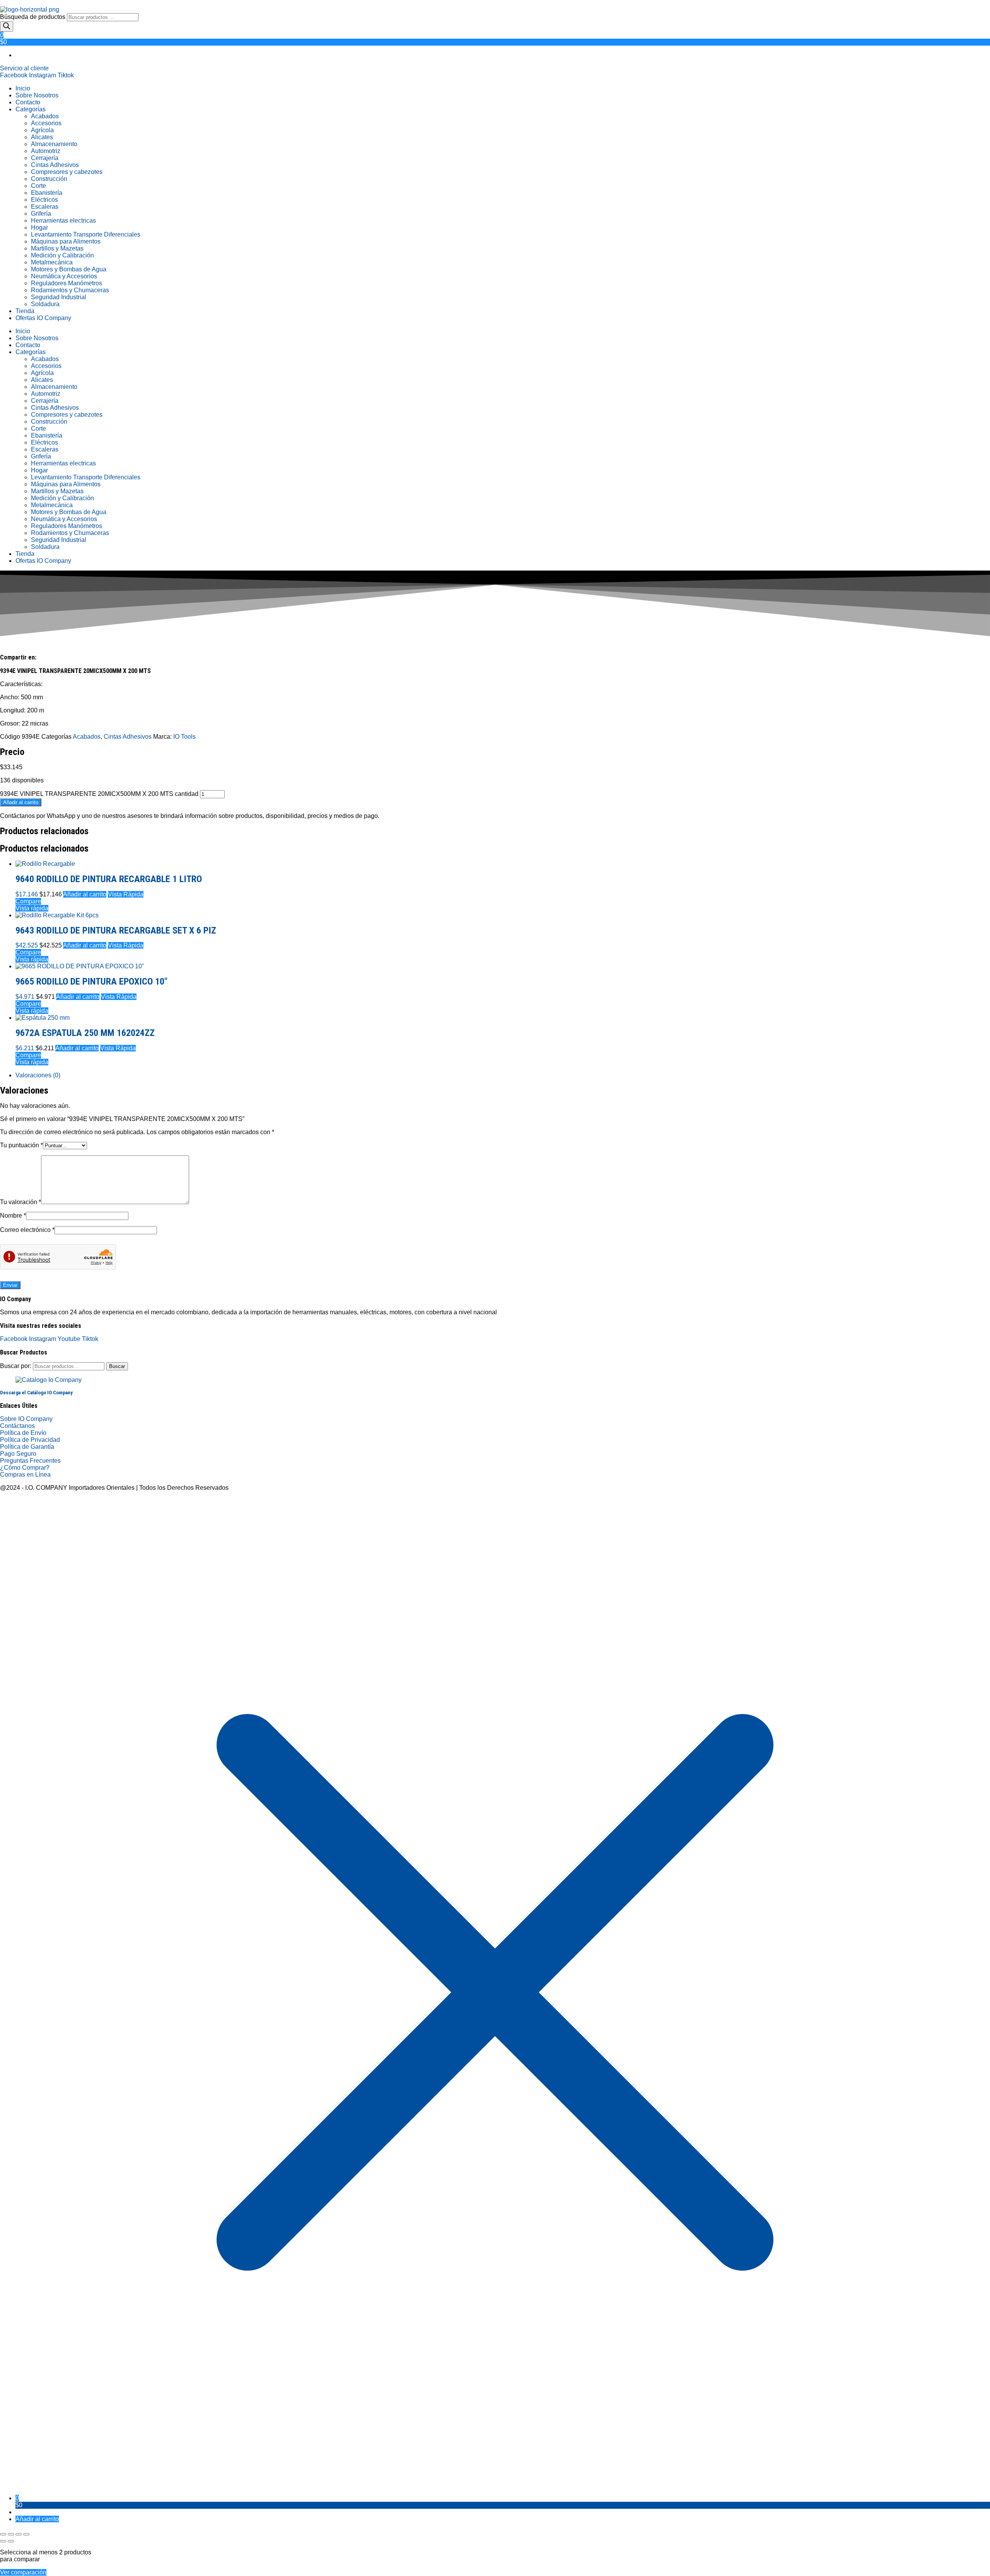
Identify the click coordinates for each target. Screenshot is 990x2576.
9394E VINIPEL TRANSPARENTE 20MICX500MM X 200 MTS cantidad (99, 794)
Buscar (117, 1366)
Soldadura (45, 304)
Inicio (23, 88)
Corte (38, 186)
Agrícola (42, 130)
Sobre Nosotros (37, 95)
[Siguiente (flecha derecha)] (11, 2541)
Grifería (41, 214)
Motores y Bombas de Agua (69, 269)
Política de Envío (23, 1433)
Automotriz (46, 151)
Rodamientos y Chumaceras (70, 290)
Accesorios (46, 123)
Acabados (45, 116)
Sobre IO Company (27, 1419)
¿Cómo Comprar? (25, 1468)
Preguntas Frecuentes (30, 1461)
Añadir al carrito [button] (85, 894)
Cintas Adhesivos (55, 165)
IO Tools (184, 737)
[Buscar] (7, 26)
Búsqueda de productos (33, 17)
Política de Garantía (27, 1447)
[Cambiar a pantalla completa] (11, 2534)
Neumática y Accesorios (64, 276)
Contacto (28, 102)
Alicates (42, 137)
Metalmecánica (52, 262)
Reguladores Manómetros (67, 283)
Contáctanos (17, 1426)
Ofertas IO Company (43, 318)
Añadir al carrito (21, 802)
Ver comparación (23, 2572)
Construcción (49, 179)
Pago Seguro (18, 1454)
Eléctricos (44, 200)
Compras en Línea (25, 1475)
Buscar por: (16, 1366)
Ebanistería (47, 193)
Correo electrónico (27, 1230)
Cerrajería (45, 158)
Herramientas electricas (63, 221)
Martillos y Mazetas (57, 248)
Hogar (39, 227)
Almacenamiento (54, 144)
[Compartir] (19, 2534)
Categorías (31, 109)
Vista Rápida (126, 894)
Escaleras (45, 207)
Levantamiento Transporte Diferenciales (86, 234)
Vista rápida (32, 908)
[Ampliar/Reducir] (3, 2534)
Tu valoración (20, 1202)
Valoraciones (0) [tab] (38, 1075)
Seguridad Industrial (59, 297)
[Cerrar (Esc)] (26, 2534)
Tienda (25, 311)
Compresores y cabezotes (67, 172)
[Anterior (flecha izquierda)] (3, 2541)
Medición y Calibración (62, 255)
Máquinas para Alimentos (66, 241)
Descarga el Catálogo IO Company (36, 1393)
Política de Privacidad (30, 1440)
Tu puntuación (21, 1145)
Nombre (13, 1216)
